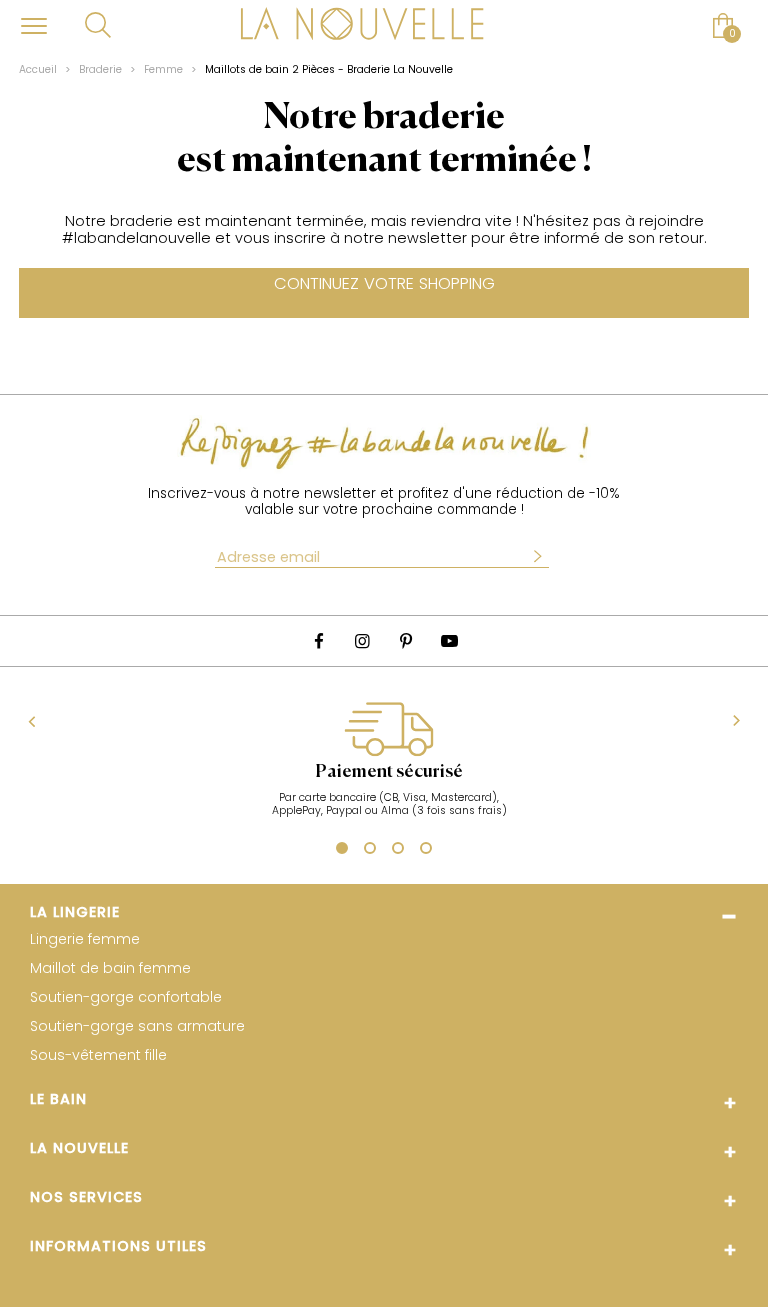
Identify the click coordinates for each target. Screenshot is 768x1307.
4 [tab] (426, 851)
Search (98, 25)
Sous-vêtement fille (98, 1055)
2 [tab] (370, 851)
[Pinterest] (406, 641)
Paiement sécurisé (389, 772)
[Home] (362, 26)
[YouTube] (450, 641)
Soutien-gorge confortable (126, 997)
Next (736, 721)
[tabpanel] (388, 769)
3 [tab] (398, 851)
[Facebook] (319, 641)
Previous (32, 722)
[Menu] (34, 25)
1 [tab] (339, 850)
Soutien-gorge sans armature (137, 1026)
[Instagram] (362, 641)
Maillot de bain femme (110, 968)
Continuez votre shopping (384, 283)
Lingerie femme (85, 939)
